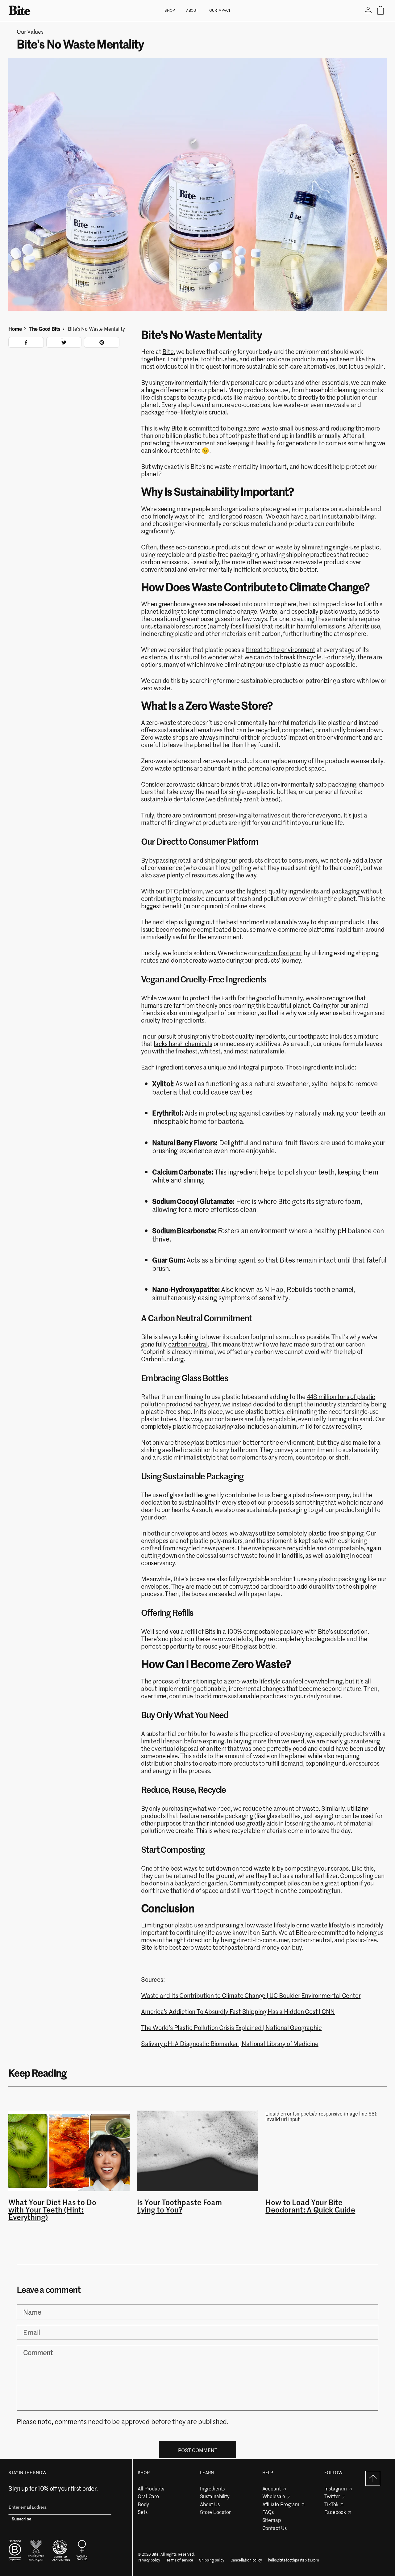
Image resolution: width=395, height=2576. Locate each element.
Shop (170, 10)
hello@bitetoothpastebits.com (294, 2560)
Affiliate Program (281, 2504)
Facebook (335, 2512)
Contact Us (274, 2528)
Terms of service (180, 2560)
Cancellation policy (246, 2560)
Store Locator (215, 2512)
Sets (142, 2512)
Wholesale (274, 2496)
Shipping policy (212, 2560)
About (192, 10)
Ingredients (212, 2488)
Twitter (332, 2496)
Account (272, 2488)
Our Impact (220, 10)
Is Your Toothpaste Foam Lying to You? (179, 2206)
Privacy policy (149, 2560)
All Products (151, 2488)
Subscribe (22, 2520)
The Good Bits (45, 329)
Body (143, 2504)
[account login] (368, 10)
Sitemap (272, 2520)
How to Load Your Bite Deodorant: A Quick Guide (310, 2206)
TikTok (331, 2504)
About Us (210, 2504)
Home (15, 329)
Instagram (336, 2488)
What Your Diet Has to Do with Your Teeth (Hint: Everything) (52, 2210)
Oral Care (148, 2496)
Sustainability (215, 2496)
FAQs (268, 2512)
